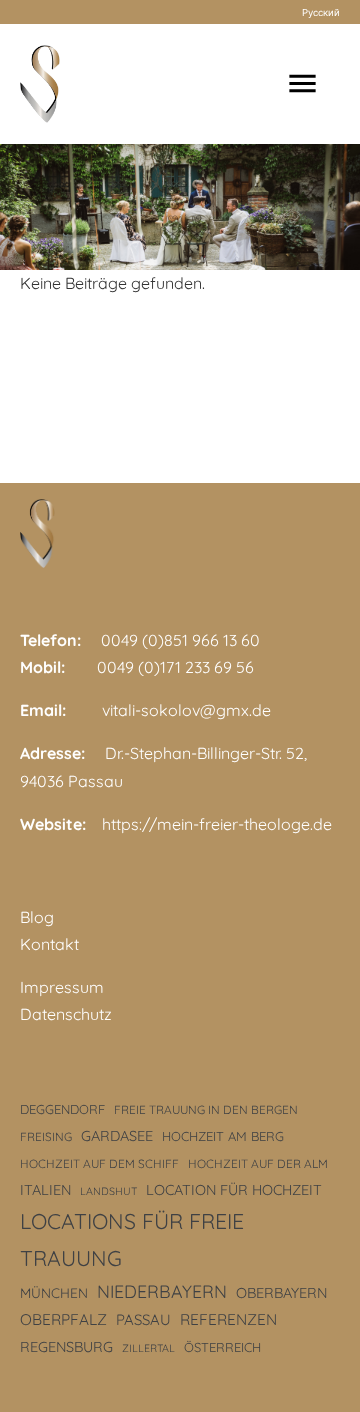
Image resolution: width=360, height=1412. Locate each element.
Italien (45, 1190)
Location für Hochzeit (234, 1190)
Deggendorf (62, 1109)
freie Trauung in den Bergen (206, 1109)
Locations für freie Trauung (132, 1239)
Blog (37, 917)
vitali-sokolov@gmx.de (186, 710)
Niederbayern (162, 1291)
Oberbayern (281, 1293)
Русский (321, 12)
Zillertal (148, 1348)
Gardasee (117, 1136)
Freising (46, 1136)
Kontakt (49, 944)
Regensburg (66, 1347)
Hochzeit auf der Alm (258, 1163)
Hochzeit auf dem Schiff (99, 1163)
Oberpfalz (63, 1319)
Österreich (222, 1347)
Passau (143, 1319)
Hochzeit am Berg (223, 1136)
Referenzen (228, 1319)
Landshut (108, 1191)
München (54, 1292)
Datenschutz (66, 1014)
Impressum (62, 987)
